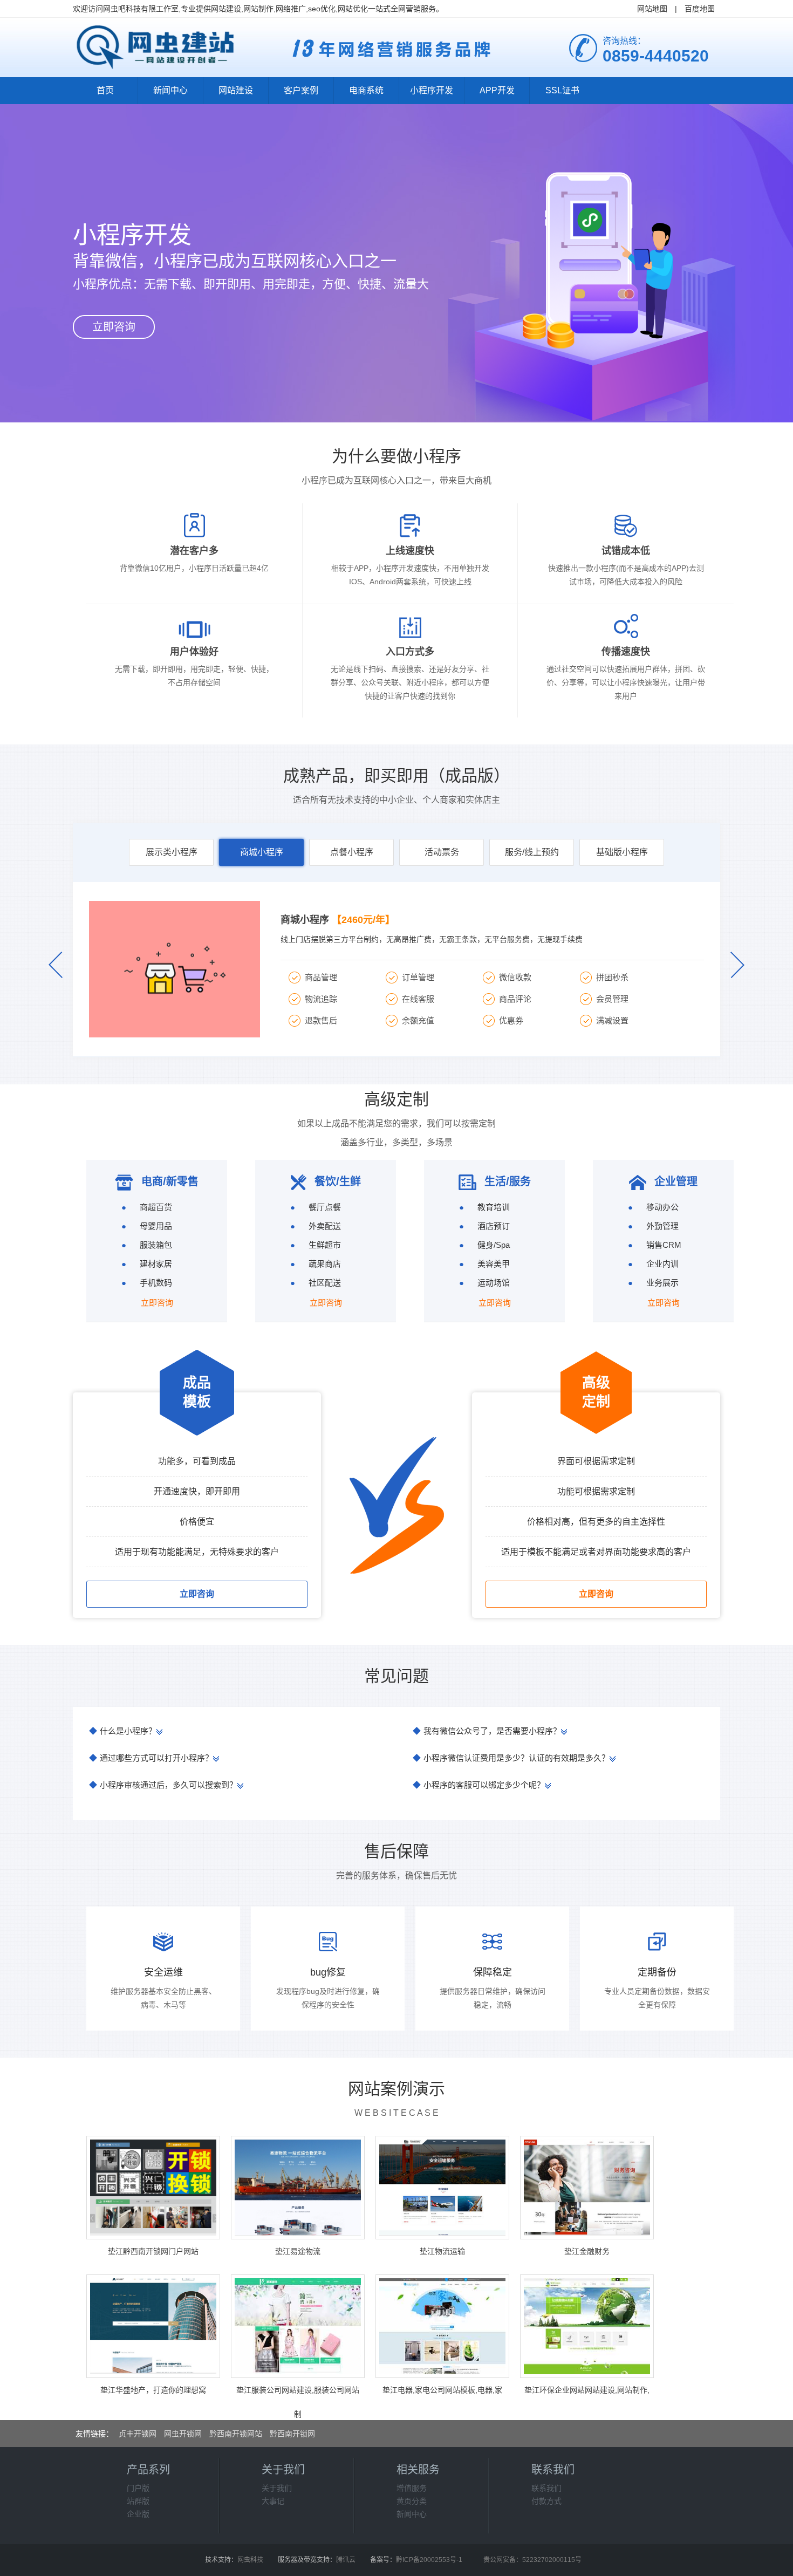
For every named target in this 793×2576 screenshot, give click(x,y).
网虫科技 (250, 2560)
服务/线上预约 (532, 852)
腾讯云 (346, 2560)
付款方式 (546, 2501)
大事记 (273, 2501)
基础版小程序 (622, 852)
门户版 (138, 2488)
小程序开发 (432, 90)
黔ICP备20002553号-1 (429, 2560)
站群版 (138, 2501)
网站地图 (652, 9)
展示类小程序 (172, 852)
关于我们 (277, 2488)
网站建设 (236, 90)
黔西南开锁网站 (236, 2434)
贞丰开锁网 (138, 2434)
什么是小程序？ (123, 1731)
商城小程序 (262, 852)
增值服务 (412, 2488)
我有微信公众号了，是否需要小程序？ (487, 1731)
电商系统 (366, 90)
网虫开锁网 (183, 2434)
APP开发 (497, 90)
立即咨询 (114, 327)
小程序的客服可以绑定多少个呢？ (479, 1785)
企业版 (138, 2514)
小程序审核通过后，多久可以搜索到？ (163, 1785)
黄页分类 (412, 2501)
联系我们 (546, 2488)
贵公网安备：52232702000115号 (532, 2560)
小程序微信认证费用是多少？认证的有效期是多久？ (511, 1758)
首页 (105, 90)
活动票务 (442, 852)
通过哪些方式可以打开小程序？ (151, 1758)
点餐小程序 (352, 852)
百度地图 (700, 9)
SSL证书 (562, 90)
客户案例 (301, 90)
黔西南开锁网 (292, 2434)
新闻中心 (170, 90)
